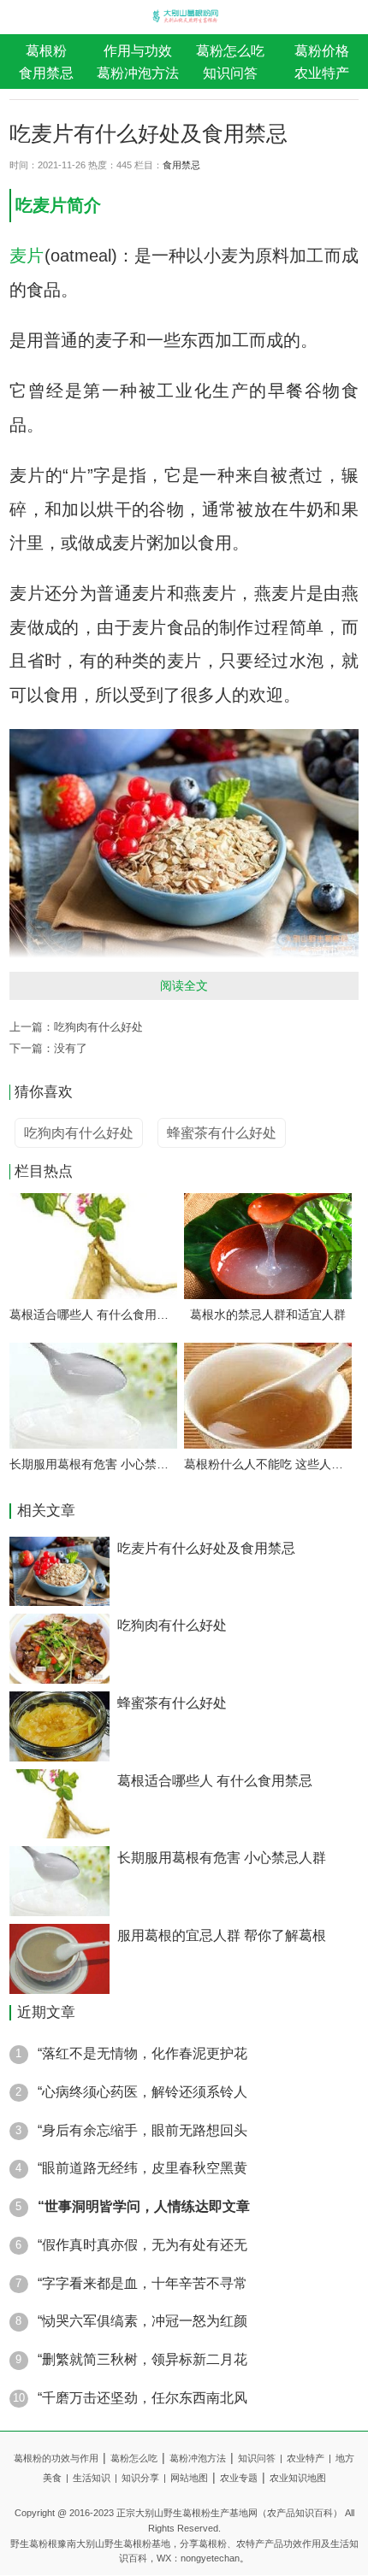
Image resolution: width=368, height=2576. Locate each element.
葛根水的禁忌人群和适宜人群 (268, 1314)
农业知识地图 (298, 2478)
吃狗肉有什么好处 (98, 1027)
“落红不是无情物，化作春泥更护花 (142, 2053)
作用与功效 (138, 50)
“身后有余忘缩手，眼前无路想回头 (142, 2130)
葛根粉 (46, 50)
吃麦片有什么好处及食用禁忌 (206, 1548)
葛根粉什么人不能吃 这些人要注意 (268, 1464)
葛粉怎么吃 (230, 50)
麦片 (50, 205)
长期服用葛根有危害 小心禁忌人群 (93, 1464)
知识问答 (230, 73)
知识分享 (144, 2478)
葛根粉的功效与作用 (56, 2458)
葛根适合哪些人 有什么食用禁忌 (93, 1314)
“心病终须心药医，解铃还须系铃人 (142, 2091)
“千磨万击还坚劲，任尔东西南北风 (142, 2397)
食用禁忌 (46, 73)
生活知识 (95, 2478)
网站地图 (189, 2478)
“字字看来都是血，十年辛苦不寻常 (142, 2283)
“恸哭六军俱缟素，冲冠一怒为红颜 (142, 2320)
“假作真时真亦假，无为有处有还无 (142, 2244)
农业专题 (239, 2478)
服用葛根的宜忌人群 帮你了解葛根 (222, 1935)
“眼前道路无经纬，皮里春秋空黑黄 (142, 2167)
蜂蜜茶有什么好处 (172, 1703)
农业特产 (309, 2458)
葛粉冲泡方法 (138, 73)
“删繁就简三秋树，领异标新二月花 (142, 2359)
